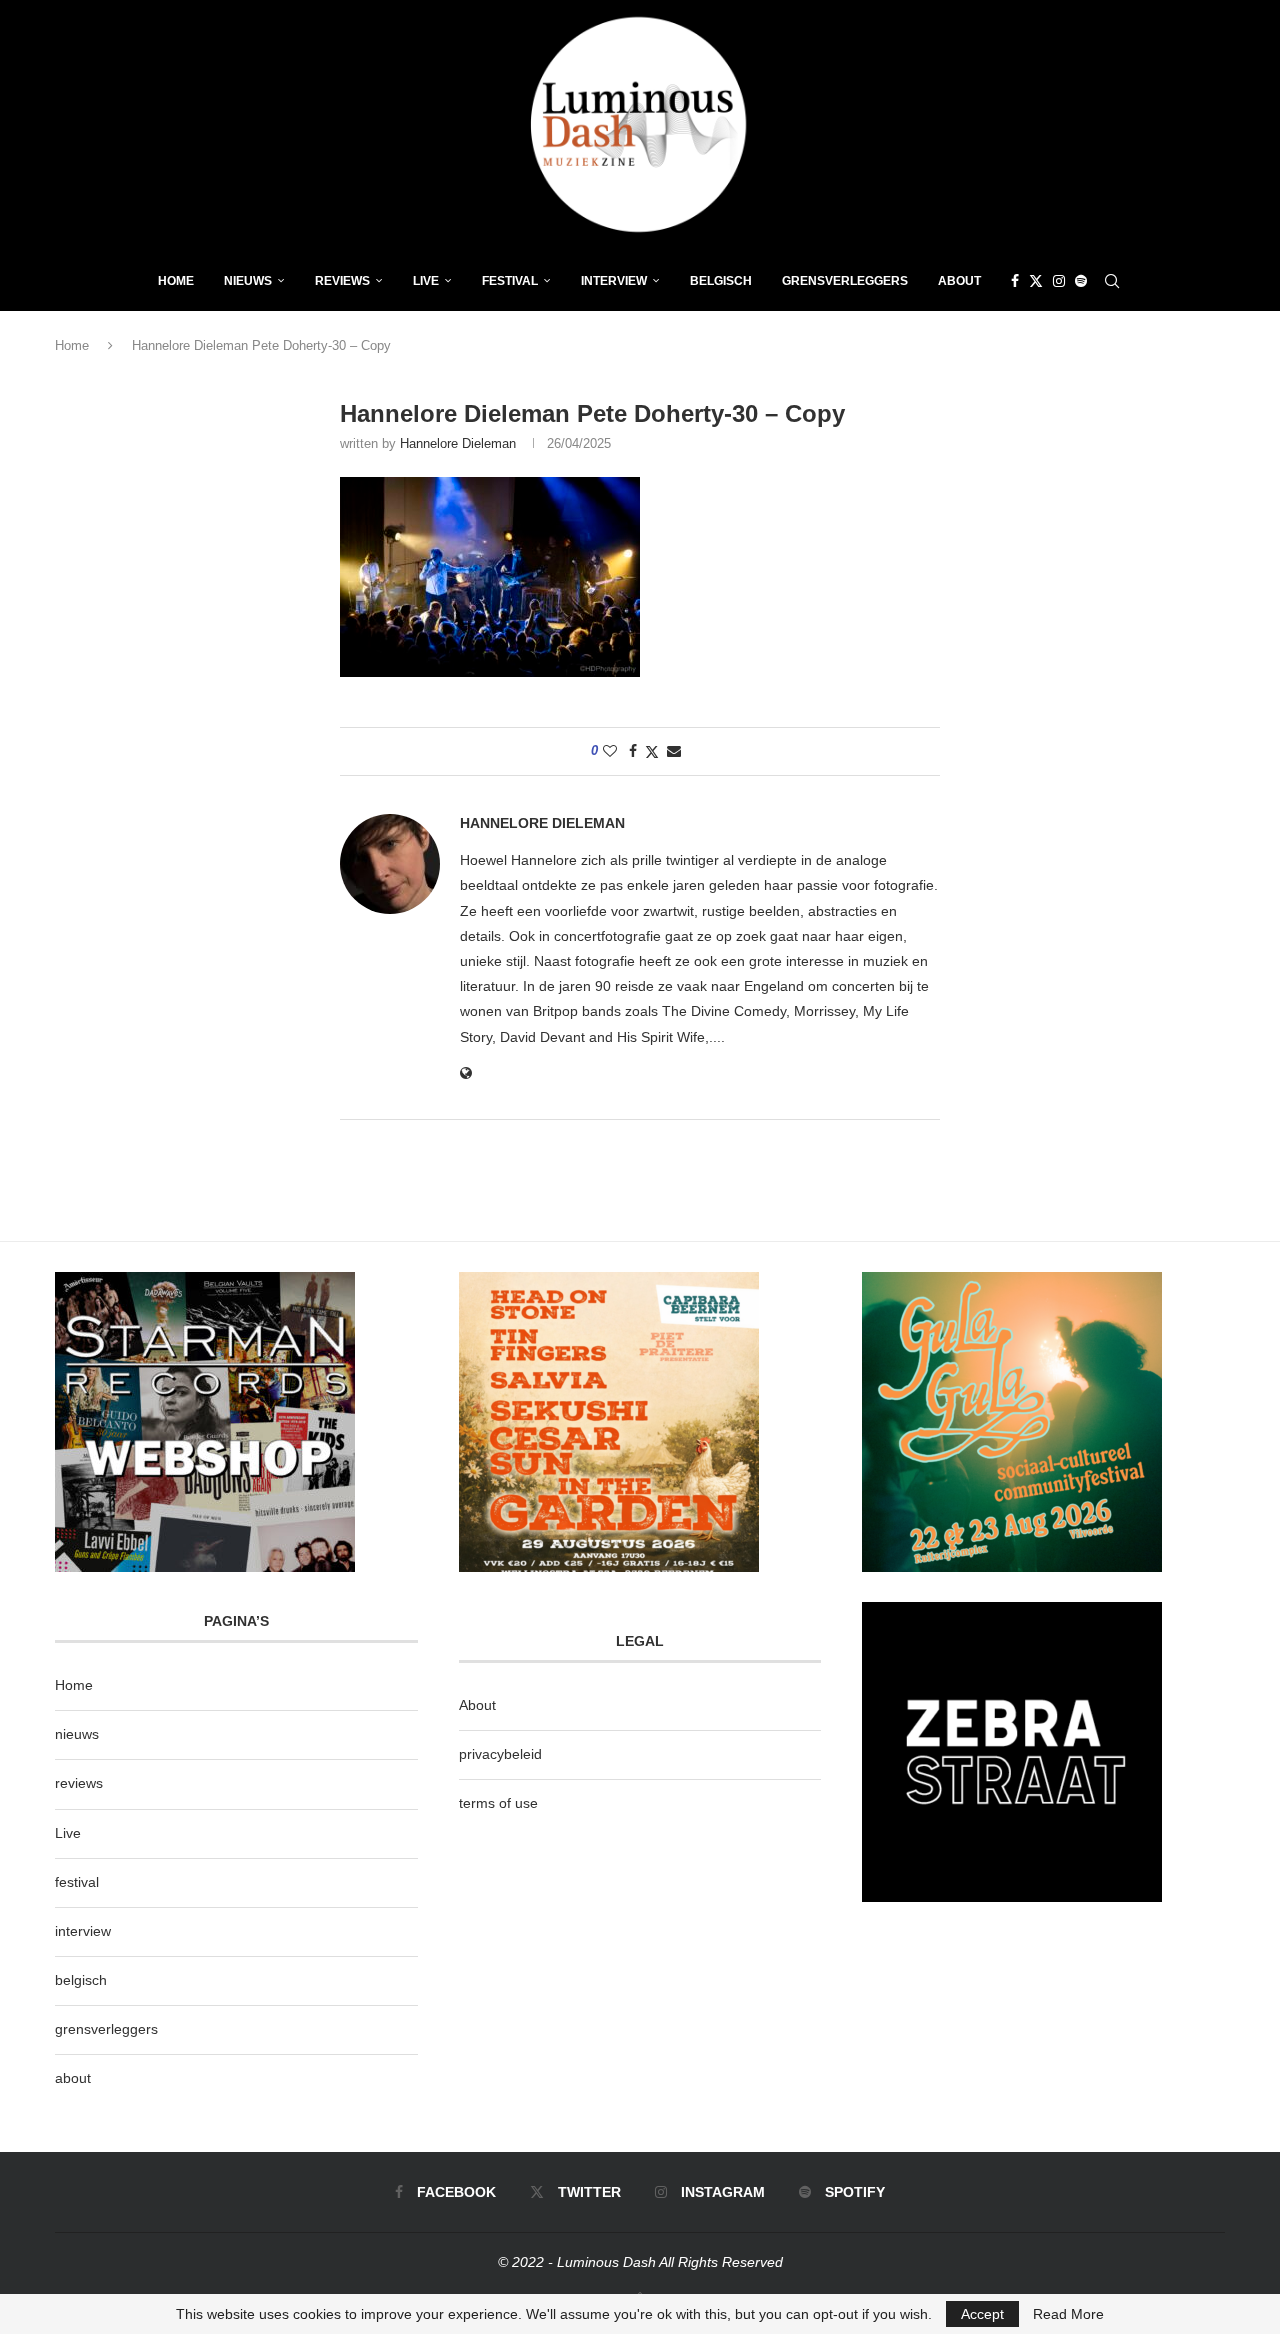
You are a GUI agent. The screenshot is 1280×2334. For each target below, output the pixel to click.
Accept (982, 2314)
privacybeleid (500, 1754)
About (959, 281)
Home (176, 281)
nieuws (248, 281)
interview (83, 1931)
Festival (510, 281)
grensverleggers (106, 2029)
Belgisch (721, 281)
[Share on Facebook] (633, 751)
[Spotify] (1081, 281)
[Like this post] (610, 751)
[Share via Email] (674, 751)
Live (426, 281)
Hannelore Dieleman (458, 443)
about (73, 2078)
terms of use (498, 1803)
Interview (614, 281)
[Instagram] (1059, 281)
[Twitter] (1036, 281)
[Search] (1112, 281)
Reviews (342, 281)
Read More (1068, 2314)
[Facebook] (1015, 281)
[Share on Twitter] (652, 751)
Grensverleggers (845, 281)
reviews (79, 1783)
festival (77, 1882)
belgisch (81, 1980)
